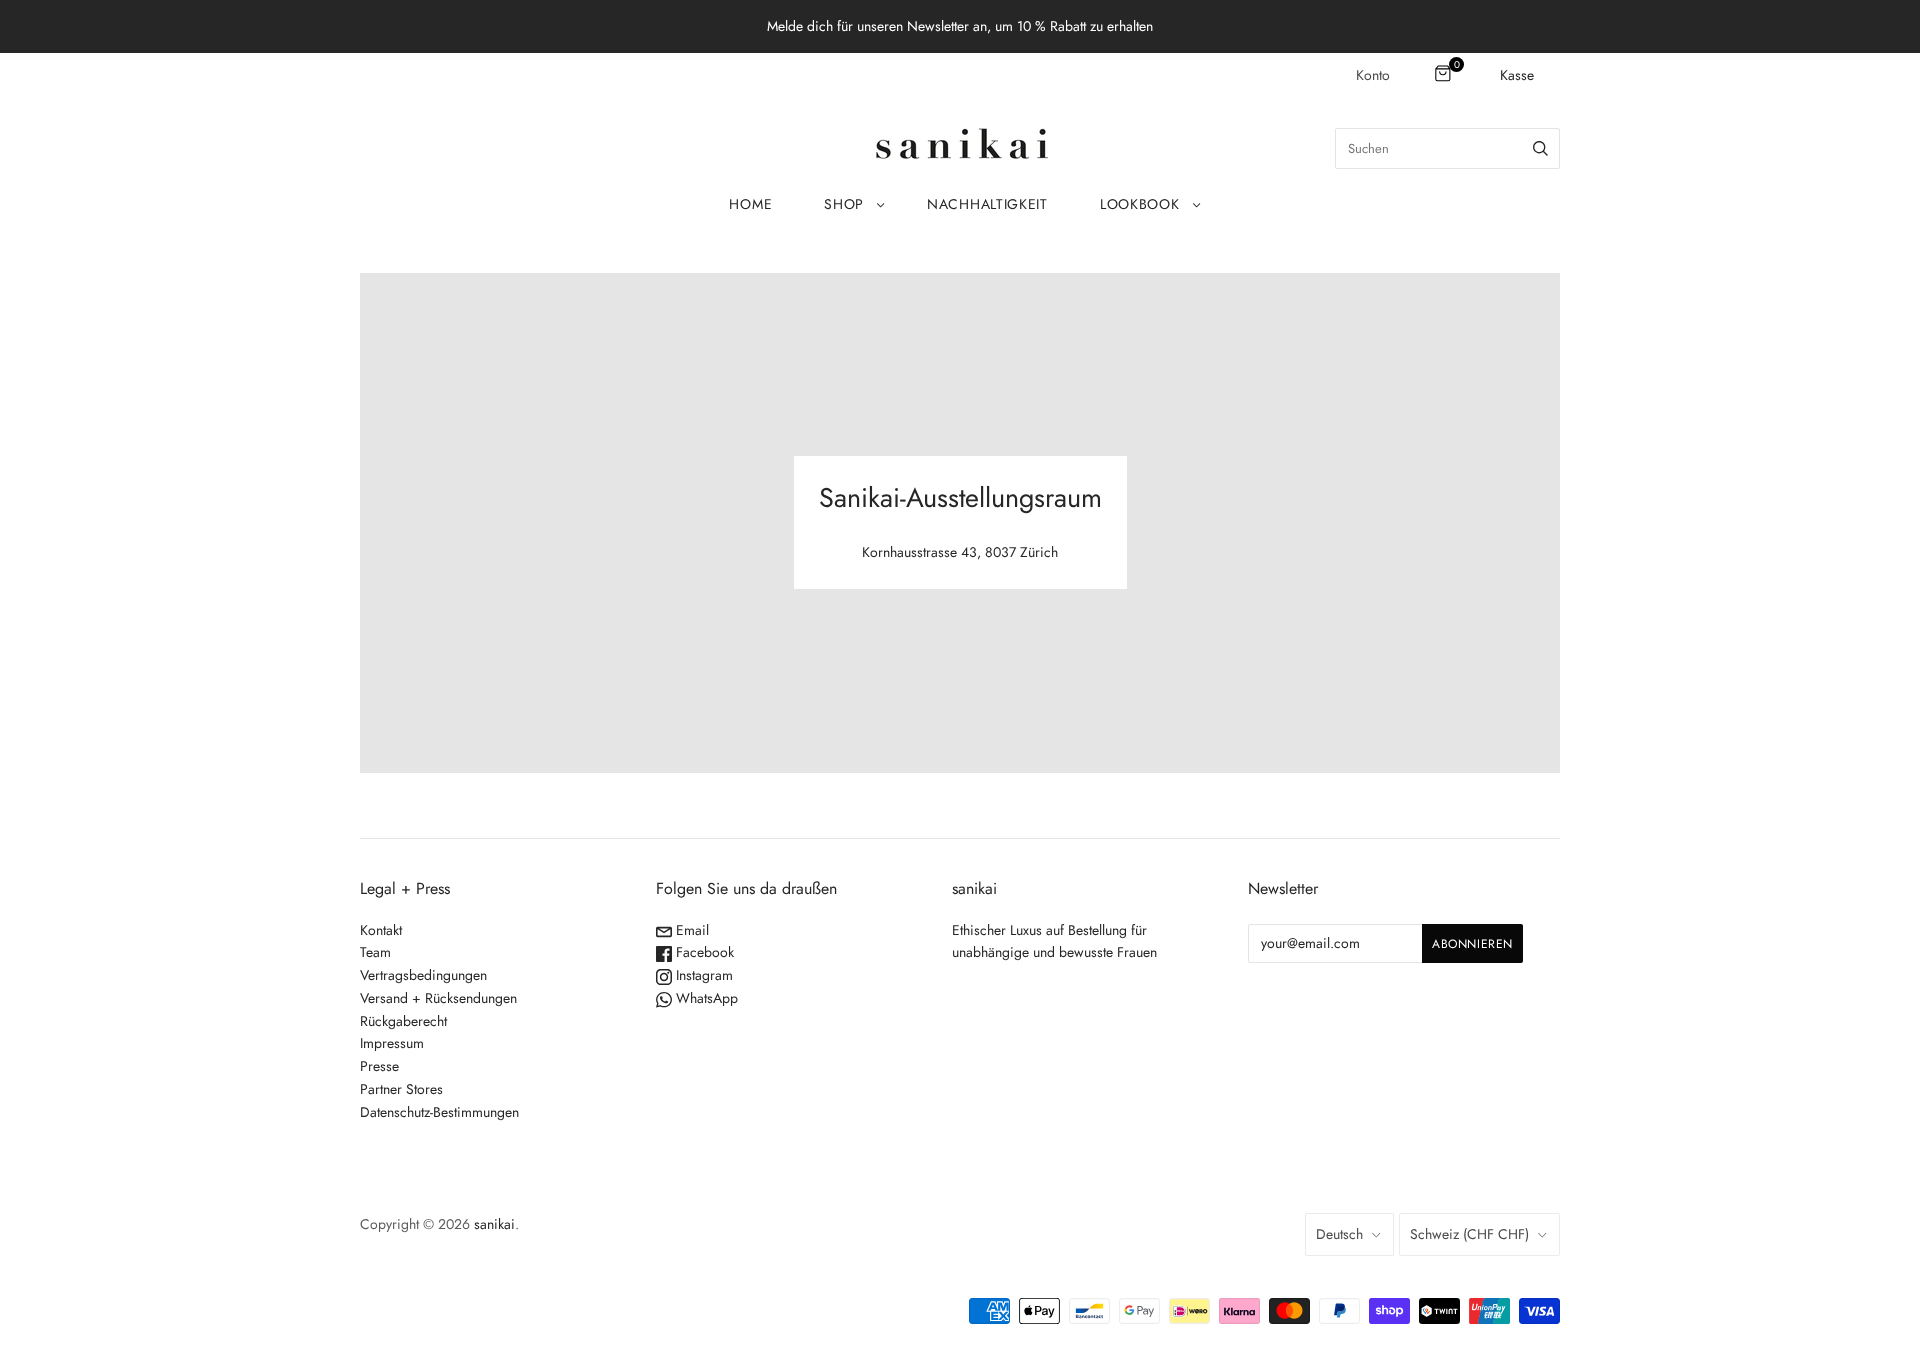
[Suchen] (1540, 148)
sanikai (494, 1224)
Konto (1373, 75)
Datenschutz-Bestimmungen (439, 1112)
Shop (844, 204)
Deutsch (1339, 1234)
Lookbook (1140, 204)
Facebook (703, 952)
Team (375, 952)
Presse (379, 1066)
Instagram (702, 975)
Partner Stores (401, 1089)
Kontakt (381, 930)
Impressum (392, 1043)
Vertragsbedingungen (423, 975)
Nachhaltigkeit (987, 204)
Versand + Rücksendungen (438, 998)
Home (750, 204)
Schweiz (1469, 1234)
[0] (1444, 75)
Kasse (1517, 75)
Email (690, 930)
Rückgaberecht (403, 1021)
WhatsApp (705, 998)
